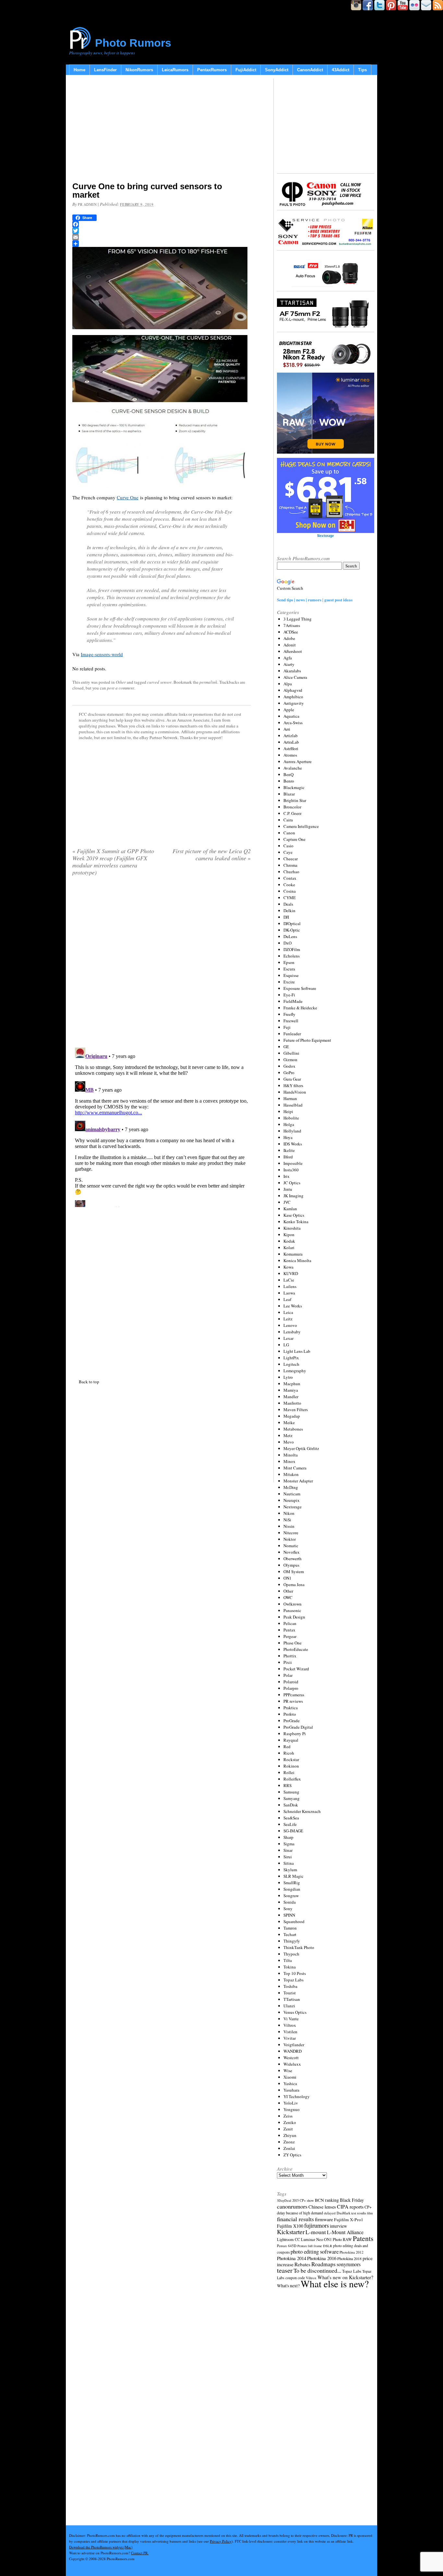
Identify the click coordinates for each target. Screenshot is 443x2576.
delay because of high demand (300, 2213)
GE (286, 1047)
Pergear (290, 1636)
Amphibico (293, 697)
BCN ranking (327, 2200)
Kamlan (290, 1209)
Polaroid (291, 1682)
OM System (294, 1572)
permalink (208, 682)
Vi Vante (291, 2019)
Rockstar (291, 1759)
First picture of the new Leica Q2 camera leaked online (212, 854)
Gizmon (290, 1060)
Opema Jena (294, 1584)
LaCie (289, 1280)
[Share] (162, 244)
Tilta (288, 1960)
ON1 (287, 1578)
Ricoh (289, 1753)
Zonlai (289, 2148)
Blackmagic (294, 787)
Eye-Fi (289, 995)
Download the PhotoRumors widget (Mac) (101, 2547)
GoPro (289, 1073)
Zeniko (290, 2122)
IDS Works (293, 1144)
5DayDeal (284, 2200)
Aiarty (289, 664)
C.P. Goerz (293, 813)
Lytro (288, 1377)
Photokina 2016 (322, 2258)
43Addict (341, 70)
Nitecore (291, 1533)
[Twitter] (162, 231)
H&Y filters (293, 1085)
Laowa (289, 1293)
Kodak (289, 1241)
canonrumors (292, 2206)
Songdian (292, 1889)
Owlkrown (293, 1604)
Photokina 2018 (349, 2258)
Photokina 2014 (292, 2258)
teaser (285, 2270)
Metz (288, 1435)
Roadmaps (323, 2264)
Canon (289, 833)
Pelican (290, 1623)
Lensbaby (292, 1332)
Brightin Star (295, 800)
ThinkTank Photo (299, 1947)
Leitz (288, 1319)
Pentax (289, 1630)
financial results (295, 2219)
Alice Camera (295, 677)
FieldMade (293, 1001)
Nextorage (293, 1507)
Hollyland (292, 1131)
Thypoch (291, 1954)
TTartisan (292, 1999)
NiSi (287, 1520)
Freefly (289, 1014)
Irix (287, 1176)
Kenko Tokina (296, 1222)
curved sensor (159, 682)
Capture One (294, 839)
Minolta (291, 1455)
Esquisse (291, 975)
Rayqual (291, 1740)
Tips (362, 70)
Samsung (291, 1792)
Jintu (288, 1189)
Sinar (288, 1850)
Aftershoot (293, 651)
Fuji (287, 1027)
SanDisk (291, 1805)
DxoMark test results (351, 2213)
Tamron (290, 1928)
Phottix (290, 1656)
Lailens (290, 1286)
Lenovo (290, 1325)
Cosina (290, 891)
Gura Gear (292, 1079)
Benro (289, 781)
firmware (324, 2219)
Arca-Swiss (293, 723)
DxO (287, 943)
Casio (288, 846)
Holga (289, 1124)
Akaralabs (292, 671)
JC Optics (292, 1183)
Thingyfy (292, 1941)
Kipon (289, 1235)
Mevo (289, 1442)
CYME (290, 898)
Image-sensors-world (102, 654)
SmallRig (292, 1883)
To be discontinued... (317, 2270)
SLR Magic (293, 1876)
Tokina (290, 1967)
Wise (288, 2071)
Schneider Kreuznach (302, 1811)
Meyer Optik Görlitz (301, 1448)
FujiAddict (246, 70)
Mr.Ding (291, 1487)
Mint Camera (295, 1468)
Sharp (288, 1837)
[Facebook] (162, 224)
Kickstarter (291, 2232)
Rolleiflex (292, 1779)
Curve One (128, 497)
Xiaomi (290, 2077)
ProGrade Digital (298, 1727)
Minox (289, 1461)
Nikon (289, 1513)
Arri (287, 729)
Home (79, 70)
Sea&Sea (291, 1818)
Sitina (289, 1863)
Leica (288, 1312)
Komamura (293, 1254)
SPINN (289, 1915)
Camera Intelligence (301, 826)
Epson (289, 962)
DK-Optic (292, 930)
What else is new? (335, 2284)
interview (338, 2226)
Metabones (293, 1429)
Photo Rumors (133, 43)
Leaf (287, 1299)
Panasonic (292, 1610)
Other (121, 682)
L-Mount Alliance (345, 2232)
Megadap (292, 1416)
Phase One (293, 1643)
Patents (363, 2238)
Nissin (289, 1526)
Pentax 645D (287, 2246)
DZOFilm (292, 949)
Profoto (290, 1714)
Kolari (289, 1247)
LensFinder (105, 70)
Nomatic (291, 1546)
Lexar (288, 1338)
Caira (288, 820)
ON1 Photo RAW (338, 2239)
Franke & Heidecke (300, 1008)
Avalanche (293, 768)
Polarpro (291, 1688)
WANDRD (293, 2051)
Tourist (290, 1993)
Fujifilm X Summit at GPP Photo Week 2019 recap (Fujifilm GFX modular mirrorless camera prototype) (113, 862)
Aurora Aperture (298, 761)
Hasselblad (293, 1105)
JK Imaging (293, 1196)
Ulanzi (289, 2006)
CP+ (368, 2207)
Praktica (291, 1708)
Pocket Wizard (296, 1669)
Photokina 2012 (352, 2252)
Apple (289, 710)
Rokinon (291, 1766)
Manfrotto (292, 1403)
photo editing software (315, 2251)
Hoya (288, 1137)
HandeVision (295, 1092)
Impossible (293, 1163)
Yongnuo (292, 2109)
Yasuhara (291, 2090)
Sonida (290, 1902)
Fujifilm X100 (290, 2226)
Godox (289, 1066)
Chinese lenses (322, 2207)
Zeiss (288, 2116)
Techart (290, 1934)
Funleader (292, 1034)
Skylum (290, 1870)
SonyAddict (277, 70)
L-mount (316, 2232)
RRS (287, 1785)
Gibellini (291, 1053)
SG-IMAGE (293, 1831)
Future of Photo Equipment (307, 1040)
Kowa (288, 1267)
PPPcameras (294, 1695)
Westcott (291, 2058)
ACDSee (291, 632)
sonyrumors (349, 2264)
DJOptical (292, 923)
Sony (288, 1909)
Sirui (288, 1857)
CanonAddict (310, 70)
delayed (330, 2213)
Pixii (288, 1662)
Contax (290, 878)
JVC (287, 1202)
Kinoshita (292, 1228)
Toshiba (290, 1986)
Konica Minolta (297, 1260)
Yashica (290, 2083)
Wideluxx (292, 2064)
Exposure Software (300, 988)
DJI (286, 917)
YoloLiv (291, 2103)
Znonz (289, 2142)
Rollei (289, 1772)
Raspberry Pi (295, 1734)
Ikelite (289, 1150)
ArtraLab (291, 742)
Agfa (288, 658)
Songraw (291, 1896)
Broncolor (292, 807)
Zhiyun (290, 2135)
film (370, 2213)
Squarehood (294, 1921)
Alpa (288, 684)
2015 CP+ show (303, 2200)
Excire (289, 982)
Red (287, 1746)
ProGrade (292, 1721)
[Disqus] (162, 1126)
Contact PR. (140, 2553)
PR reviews (293, 1701)
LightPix (291, 1358)
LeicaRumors (175, 70)
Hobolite (291, 1118)
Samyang (292, 1798)
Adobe (289, 638)
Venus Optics (295, 2012)
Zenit (288, 2129)
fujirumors (317, 2225)
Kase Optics (294, 1215)
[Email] (162, 237)
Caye (288, 852)
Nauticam (292, 1494)
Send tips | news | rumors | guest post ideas (315, 600)
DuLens (290, 936)
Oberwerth (293, 1559)
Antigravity (294, 703)
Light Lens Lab (297, 1351)
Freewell (291, 1021)
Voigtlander (294, 2045)
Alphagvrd (293, 690)
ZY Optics (292, 2155)
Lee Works (293, 1306)
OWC (288, 1597)
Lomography (295, 1371)
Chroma (290, 865)
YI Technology (297, 2096)
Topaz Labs (293, 1980)
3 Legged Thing (298, 619)
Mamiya (291, 1390)
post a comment (121, 688)
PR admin (87, 204)
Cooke (289, 885)
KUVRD (291, 1273)
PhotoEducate (296, 1649)
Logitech (291, 1364)
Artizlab (291, 736)
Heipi (288, 1111)
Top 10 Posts (295, 1973)
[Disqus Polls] (162, 964)
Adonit (290, 645)
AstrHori (291, 748)
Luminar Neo (312, 2239)
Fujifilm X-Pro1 (349, 2220)
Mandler (291, 1397)
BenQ (288, 774)
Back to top (89, 1382)
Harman (290, 1098)
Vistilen (290, 2032)
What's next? (288, 2286)
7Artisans (292, 625)
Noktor (290, 1539)
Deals (288, 904)
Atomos (290, 755)
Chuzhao (291, 872)
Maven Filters (296, 1410)
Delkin (289, 911)
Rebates (302, 2264)
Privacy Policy (221, 2541)
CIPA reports (350, 2206)
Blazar (289, 794)
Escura (289, 969)
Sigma (289, 1844)
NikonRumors (139, 70)
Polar (288, 1675)
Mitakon (291, 1474)
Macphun (292, 1384)
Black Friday (352, 2200)
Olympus (291, 1565)
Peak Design (294, 1617)
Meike (289, 1422)
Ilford (288, 1157)
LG (286, 1345)
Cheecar (291, 859)
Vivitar (290, 2038)
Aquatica (291, 716)
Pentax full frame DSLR (315, 2246)
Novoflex (292, 1552)
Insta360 (291, 1170)
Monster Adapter (298, 1481)
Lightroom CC (288, 2239)
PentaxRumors (212, 70)
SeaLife (290, 1824)
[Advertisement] (162, 130)
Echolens (292, 956)
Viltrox (290, 2025)
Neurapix (292, 1500)
